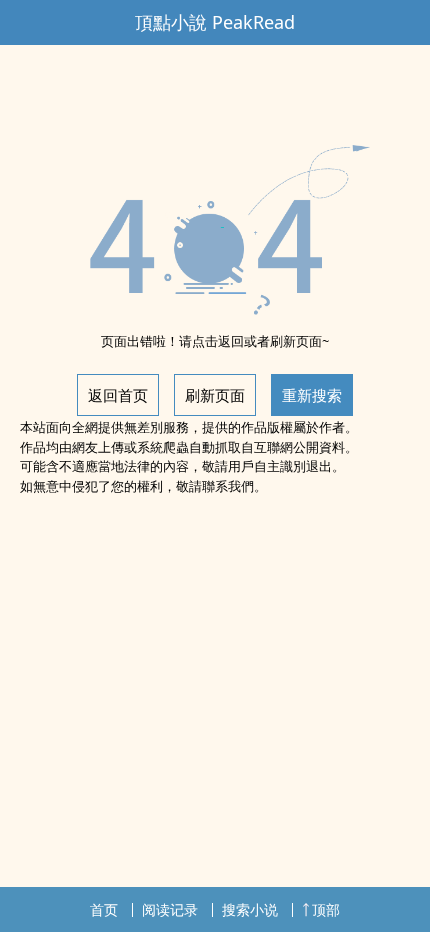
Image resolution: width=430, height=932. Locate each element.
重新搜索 (312, 395)
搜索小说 (250, 909)
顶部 (326, 909)
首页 (104, 909)
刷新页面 (215, 395)
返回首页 (118, 395)
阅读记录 (170, 909)
